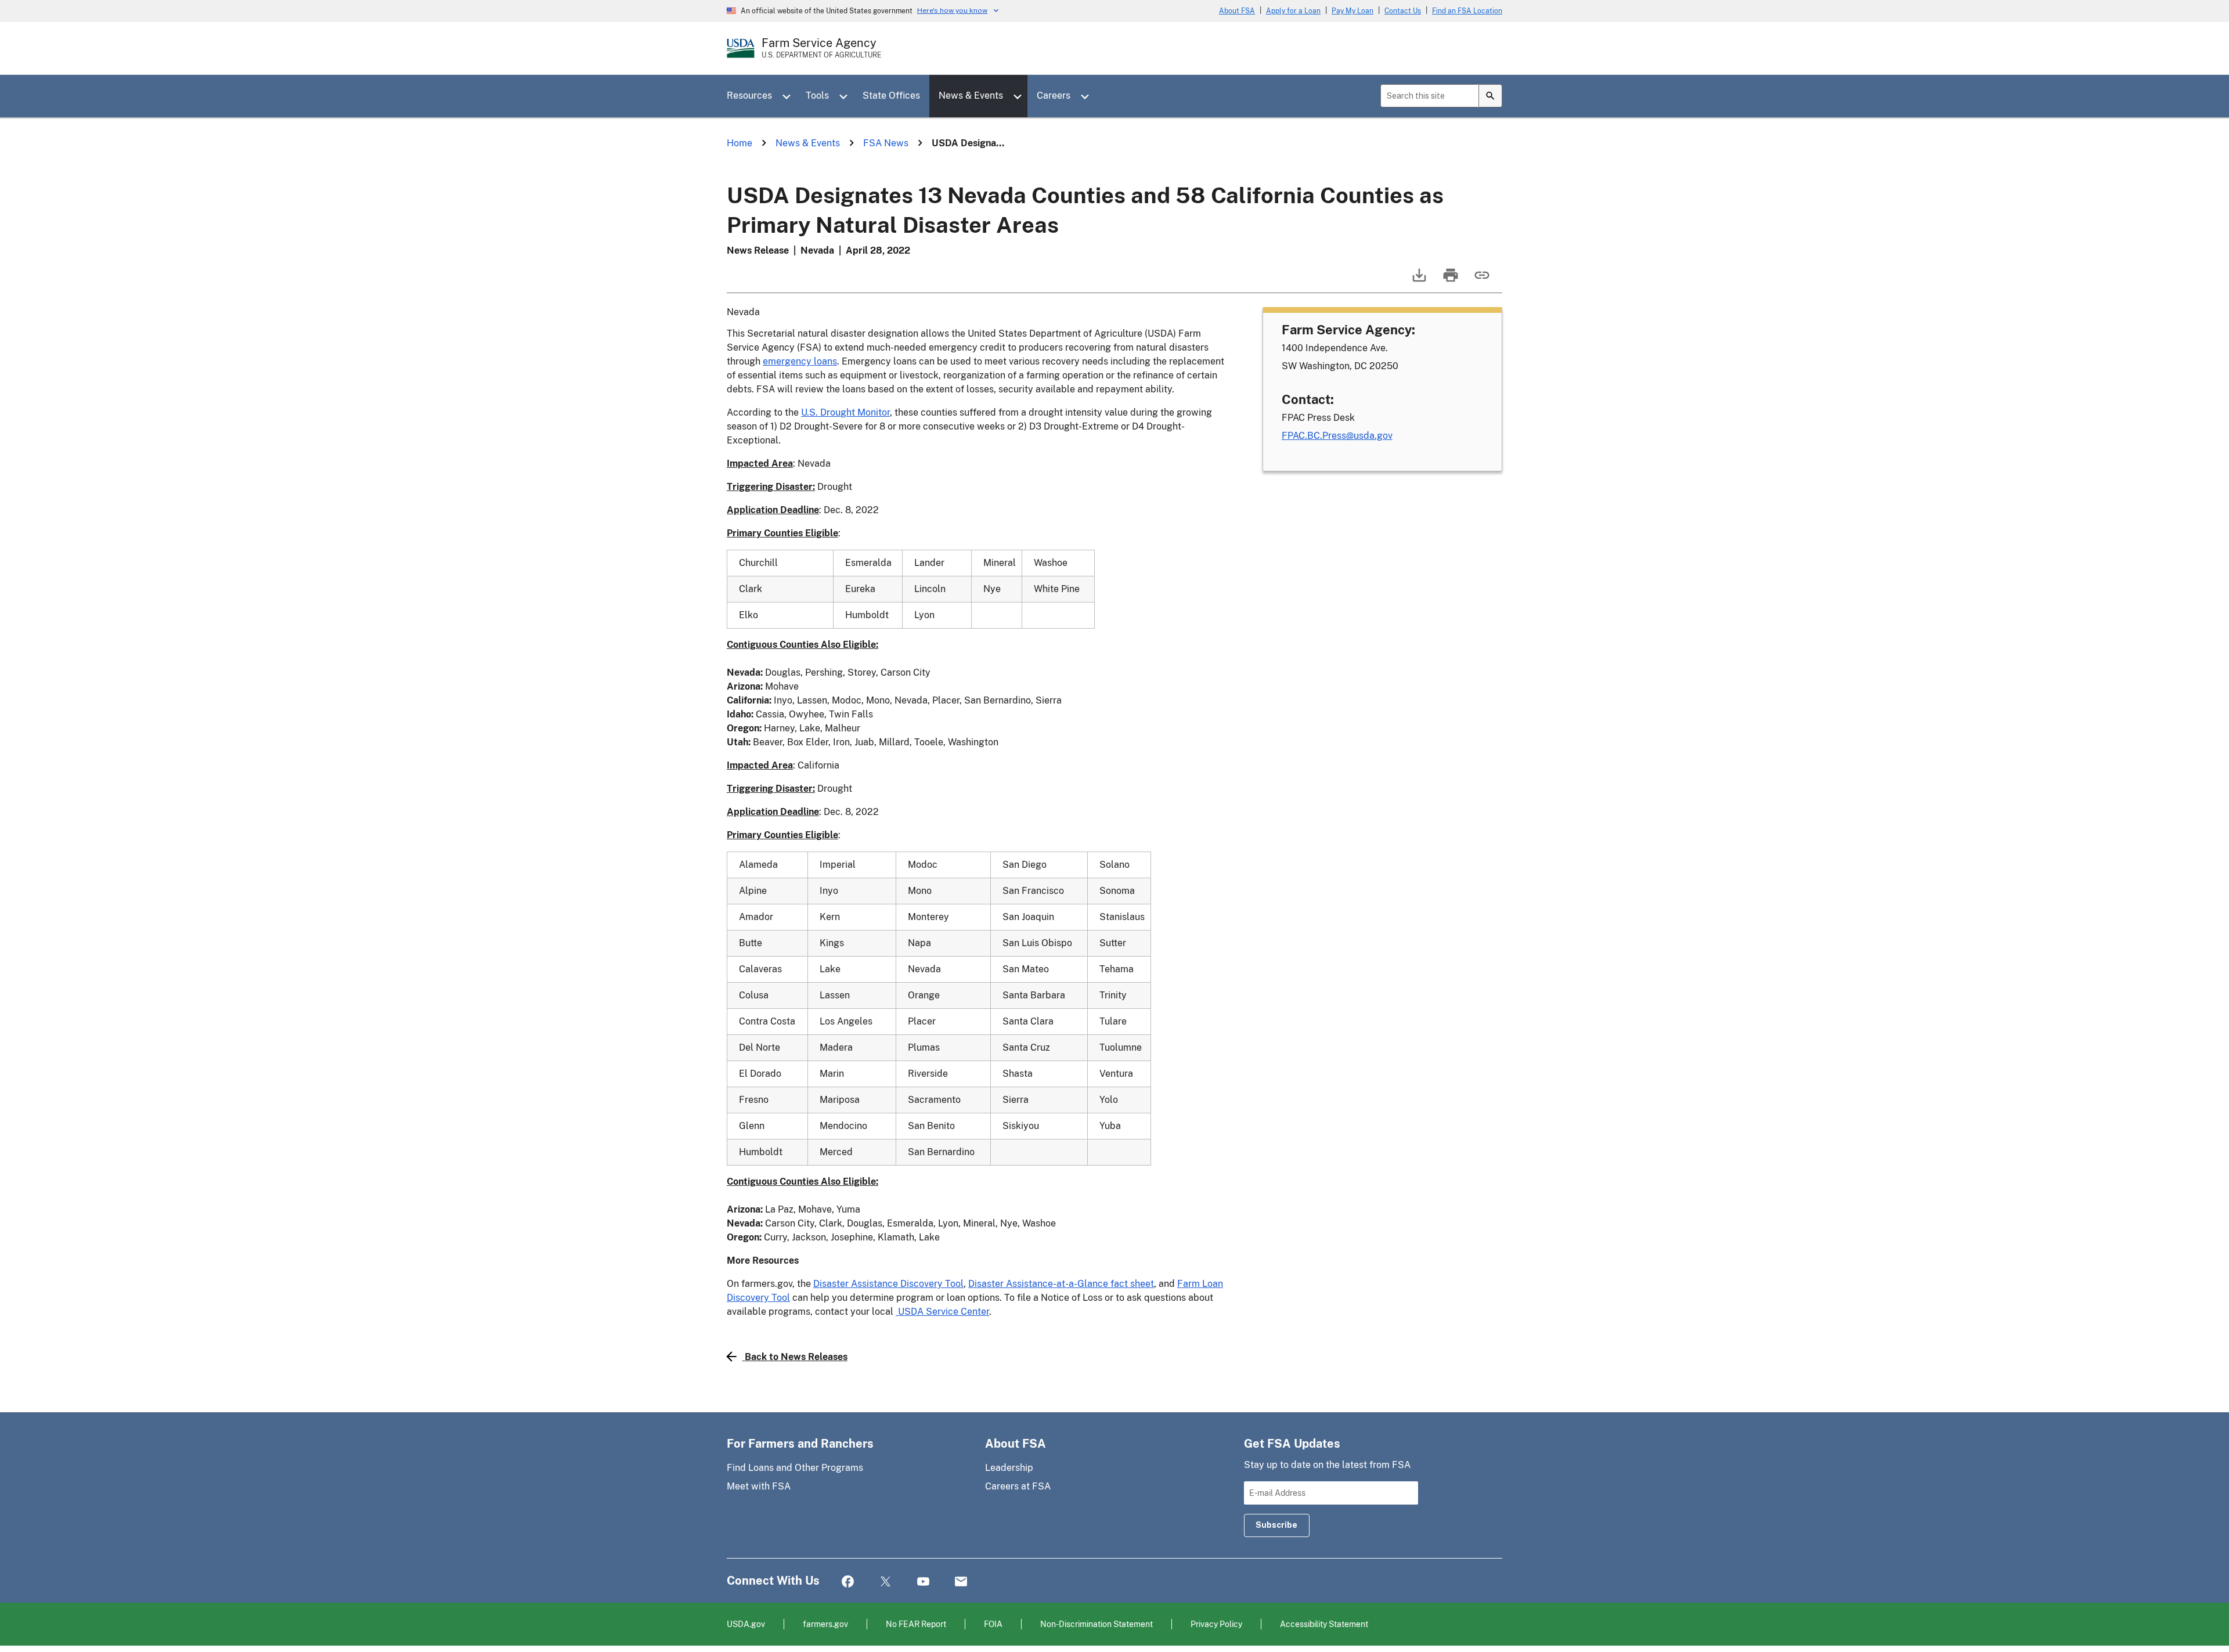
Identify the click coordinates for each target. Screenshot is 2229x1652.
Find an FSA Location (1467, 11)
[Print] (1449, 281)
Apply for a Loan (1293, 11)
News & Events (971, 95)
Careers (1054, 95)
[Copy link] (1481, 281)
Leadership (1009, 1468)
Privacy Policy (1216, 1624)
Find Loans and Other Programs (795, 1468)
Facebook (848, 1582)
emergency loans (800, 361)
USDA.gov (746, 1624)
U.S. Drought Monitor (845, 412)
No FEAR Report (916, 1624)
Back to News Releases (796, 1357)
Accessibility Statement (1324, 1624)
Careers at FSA (1018, 1486)
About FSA (1237, 11)
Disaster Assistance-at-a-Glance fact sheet (1061, 1284)
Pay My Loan (1352, 11)
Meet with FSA (759, 1486)
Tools (817, 95)
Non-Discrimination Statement (1097, 1624)
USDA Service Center (942, 1312)
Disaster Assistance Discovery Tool (888, 1284)
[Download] (1418, 281)
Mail (961, 1582)
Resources (749, 95)
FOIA (993, 1624)
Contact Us (1403, 11)
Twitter (886, 1582)
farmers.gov (825, 1624)
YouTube (923, 1582)
